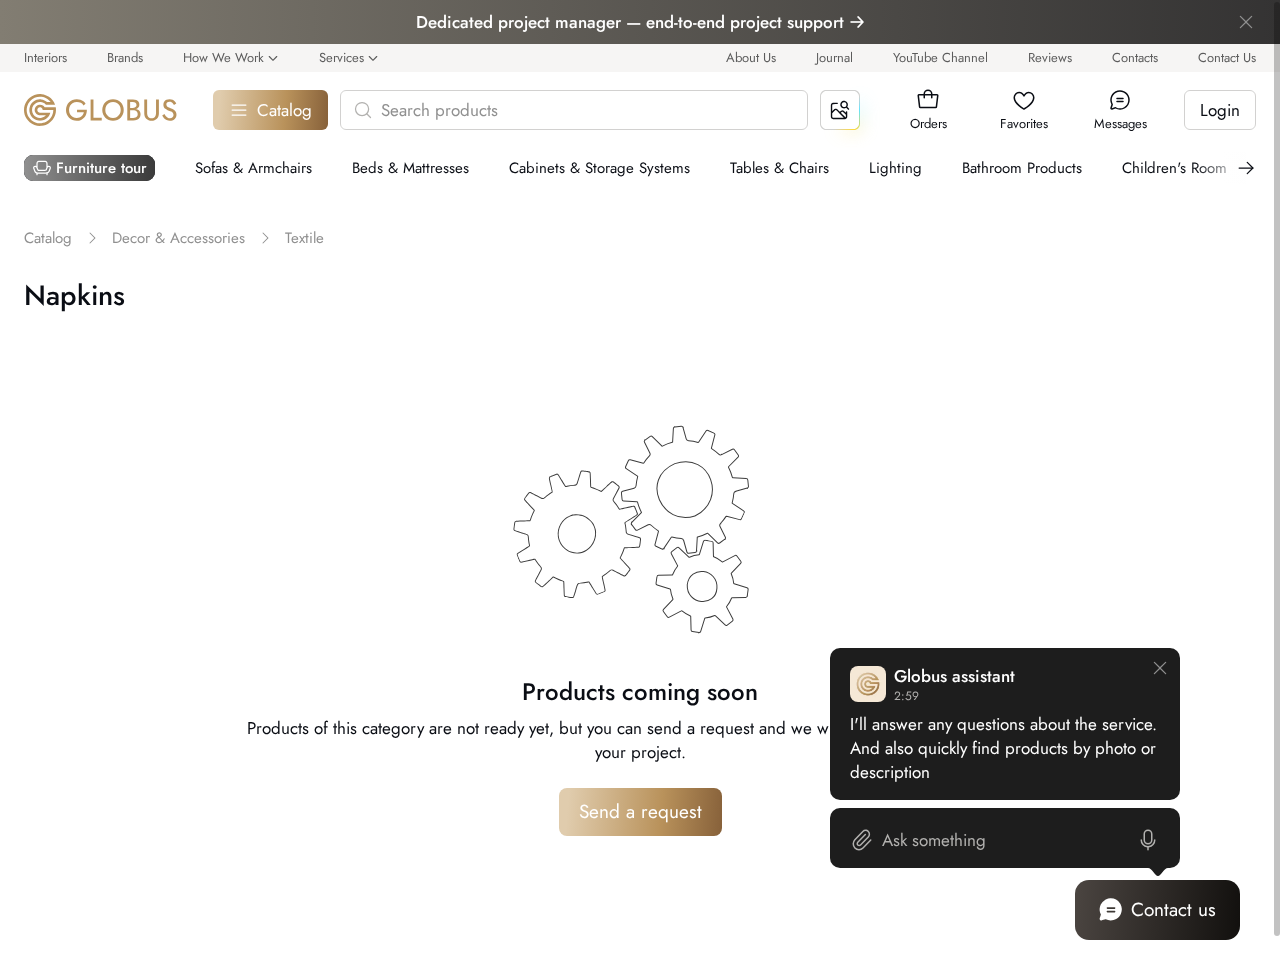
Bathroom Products (1022, 168)
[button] (928, 100)
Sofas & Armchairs (253, 168)
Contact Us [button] (1227, 57)
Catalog (284, 110)
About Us (751, 57)
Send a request (640, 811)
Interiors (45, 57)
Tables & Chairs (779, 168)
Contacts (1135, 57)
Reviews (1050, 57)
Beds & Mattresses (410, 168)
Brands (125, 57)
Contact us (1173, 909)
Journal (834, 57)
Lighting (895, 168)
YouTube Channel (940, 57)
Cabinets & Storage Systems (599, 168)
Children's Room (1174, 168)
